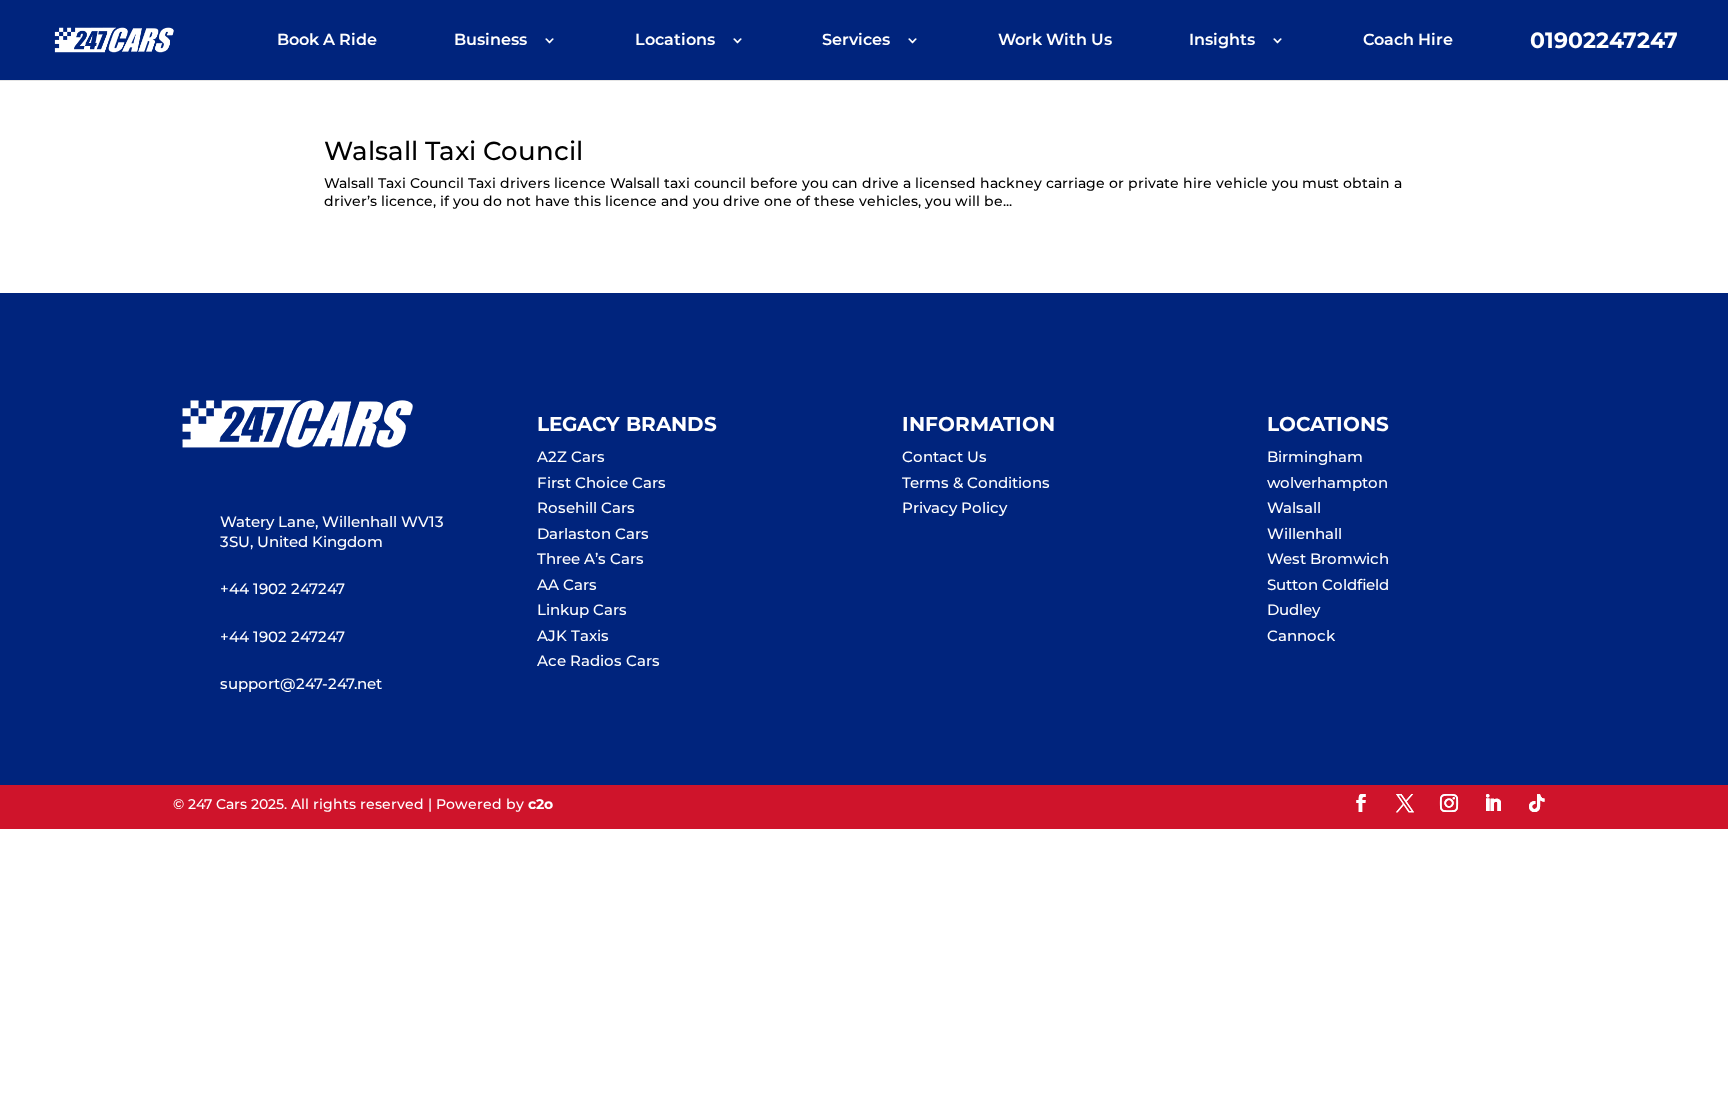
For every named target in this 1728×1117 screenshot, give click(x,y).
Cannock (1301, 635)
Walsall (1294, 507)
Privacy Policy (954, 507)
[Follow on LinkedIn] (1493, 803)
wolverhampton (1327, 482)
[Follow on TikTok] (1537, 803)
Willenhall (1304, 533)
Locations (675, 41)
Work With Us (1055, 41)
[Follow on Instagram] (1449, 803)
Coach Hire (1408, 41)
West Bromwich (1328, 558)
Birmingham (1315, 456)
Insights (1222, 41)
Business (490, 41)
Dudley (1293, 609)
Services (856, 41)
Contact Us (944, 456)
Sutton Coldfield (1328, 584)
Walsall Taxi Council (453, 151)
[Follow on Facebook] (1361, 803)
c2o (540, 804)
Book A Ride (327, 41)
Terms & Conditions (976, 482)
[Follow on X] (1405, 803)
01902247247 (1604, 43)
